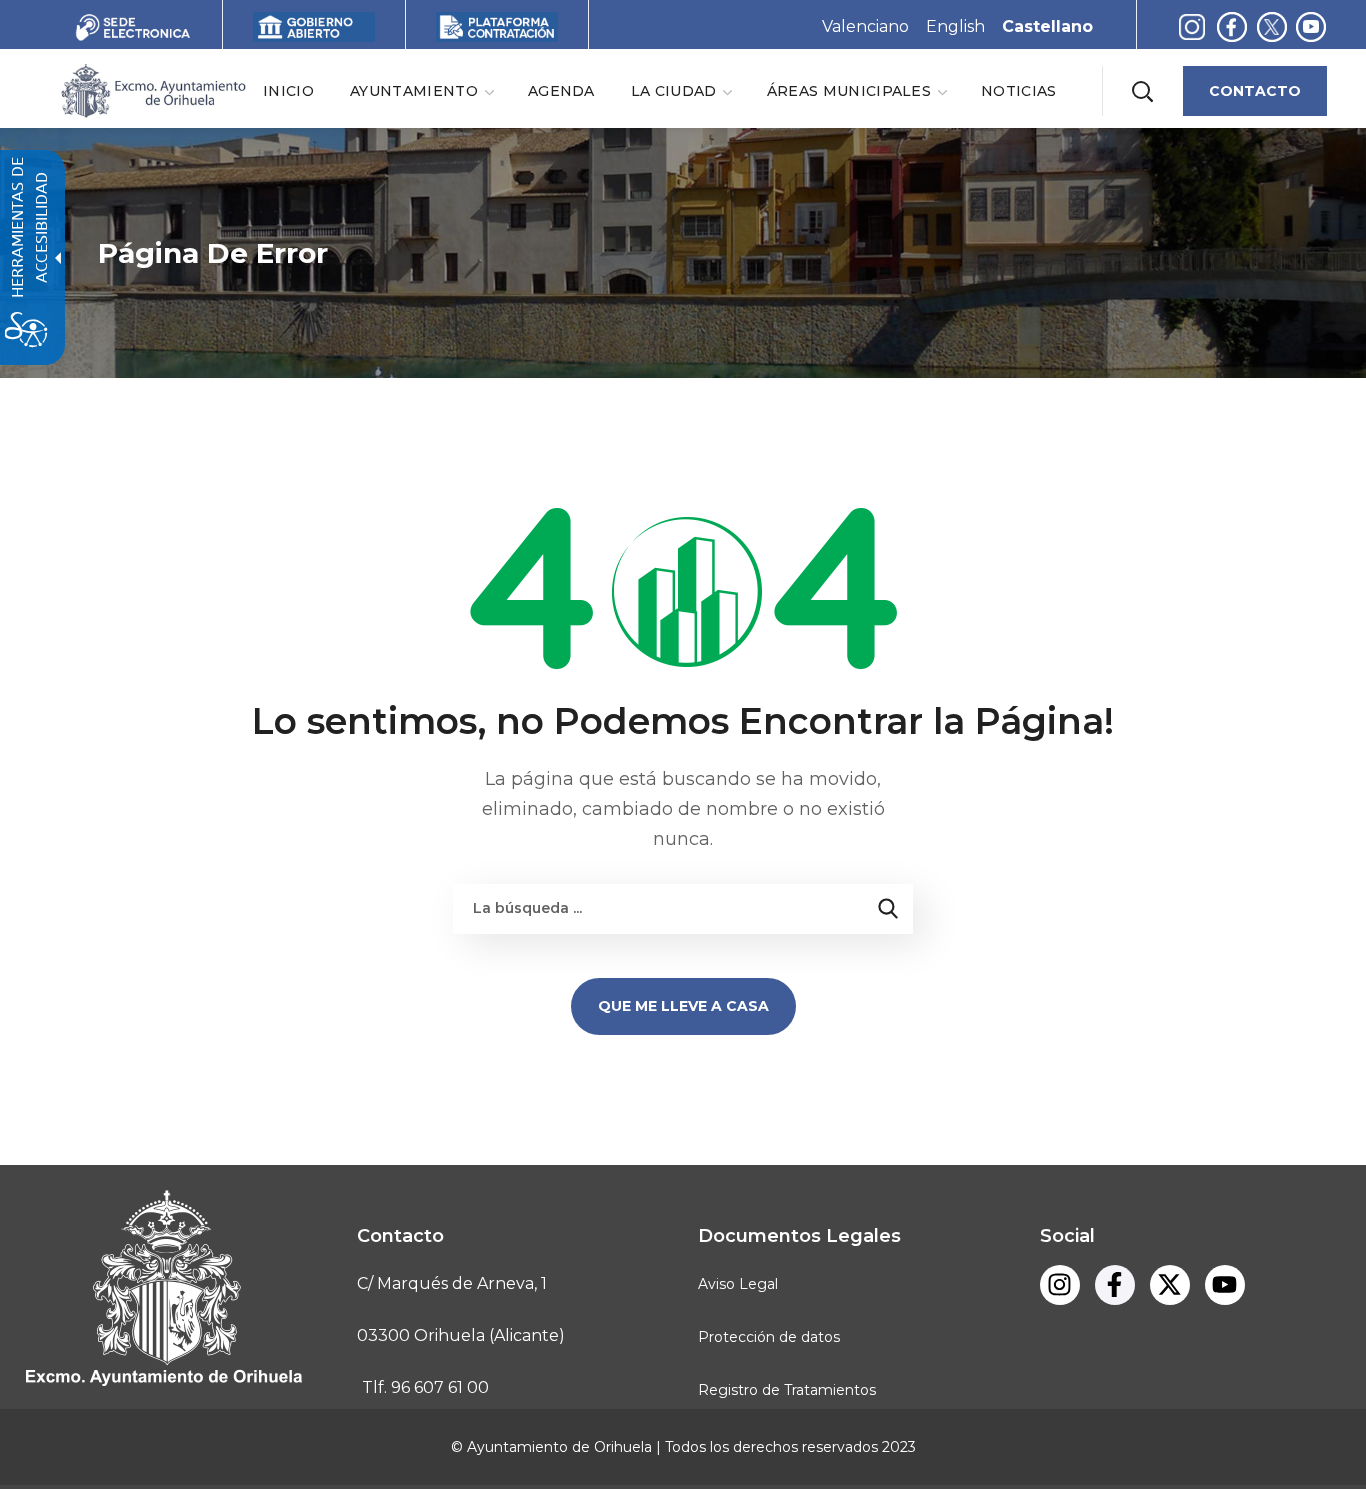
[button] (1142, 91)
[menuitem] (288, 90)
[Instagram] (1192, 26)
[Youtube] (1225, 1285)
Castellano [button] (1047, 26)
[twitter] (1276, 26)
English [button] (955, 26)
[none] (421, 90)
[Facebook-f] (1232, 26)
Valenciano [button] (865, 26)
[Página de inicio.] (152, 89)
